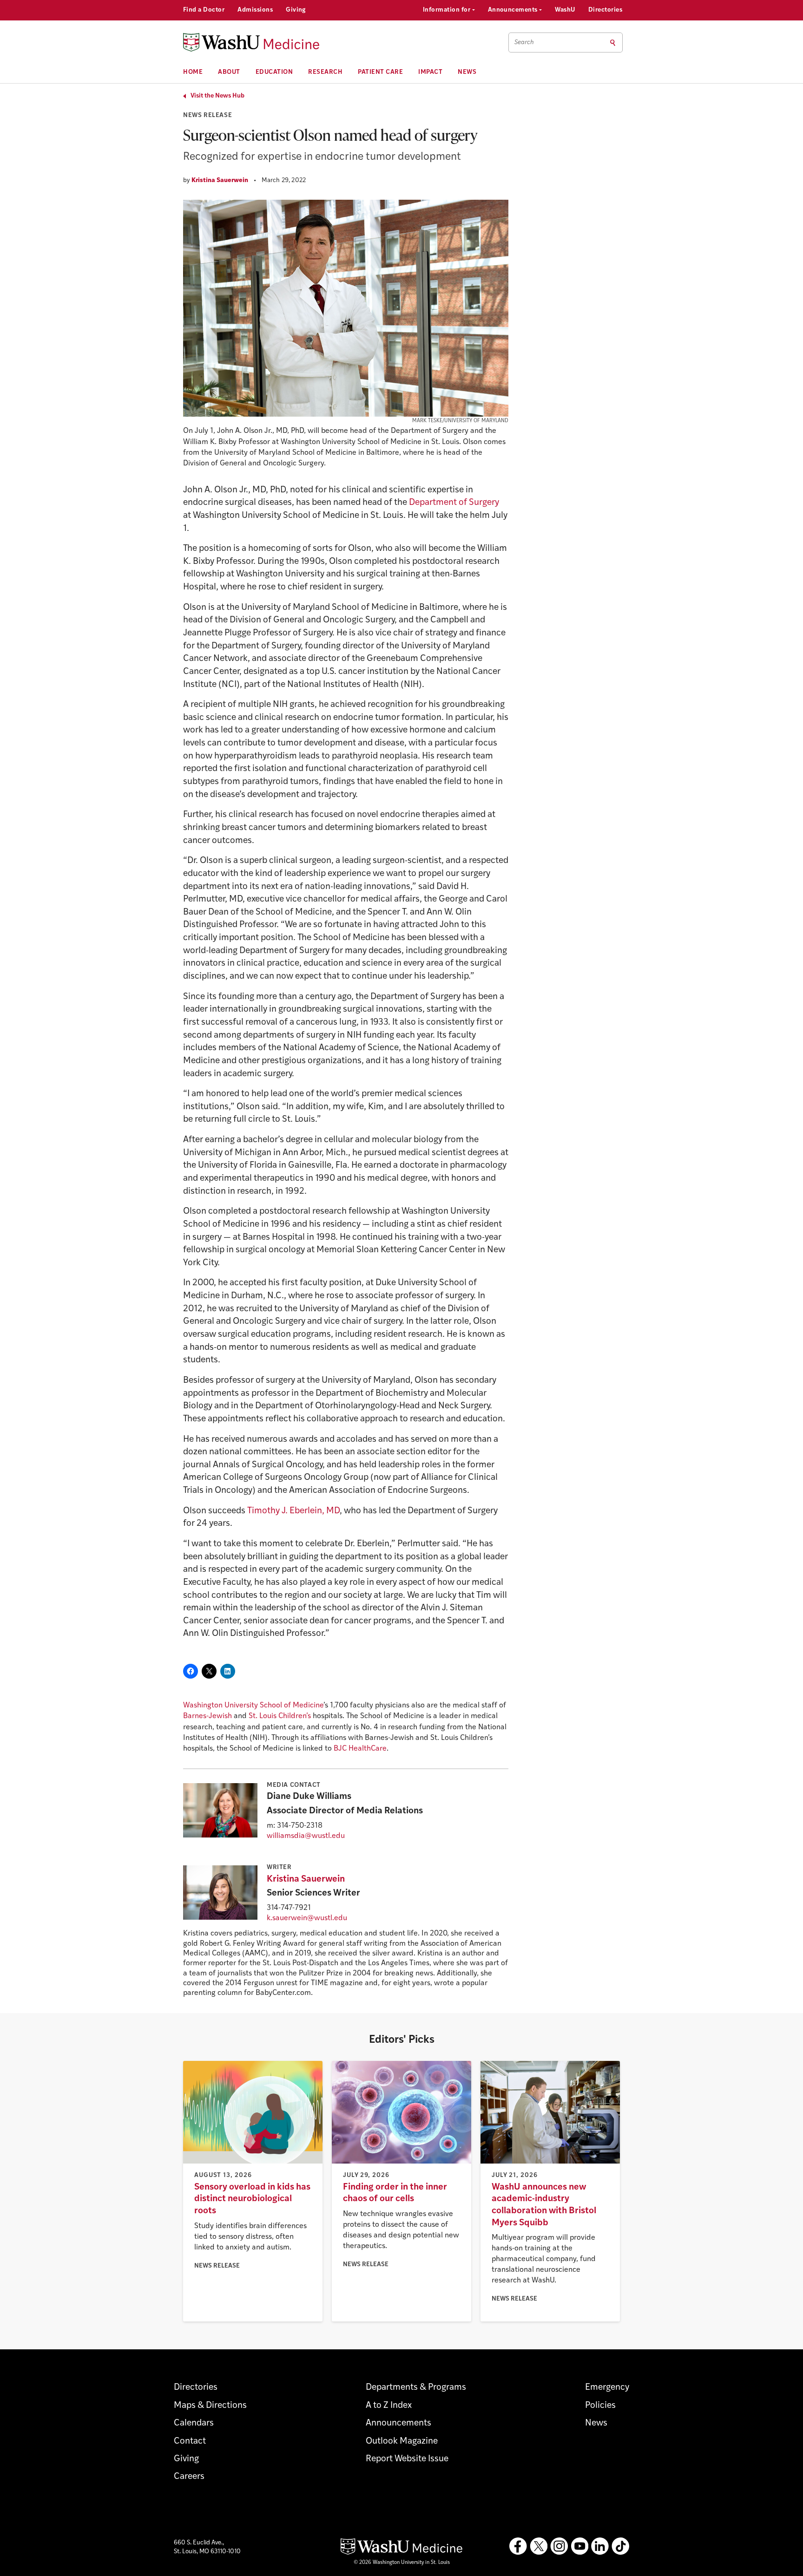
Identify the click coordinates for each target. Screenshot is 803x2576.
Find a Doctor (204, 10)
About (229, 72)
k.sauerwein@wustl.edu (307, 1918)
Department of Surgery (454, 503)
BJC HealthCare (360, 1749)
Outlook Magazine (402, 2442)
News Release (207, 115)
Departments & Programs (416, 2388)
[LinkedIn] (600, 2546)
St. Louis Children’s (280, 1716)
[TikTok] (620, 2546)
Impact (430, 72)
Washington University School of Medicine (253, 1706)
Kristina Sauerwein (220, 180)
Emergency (607, 2388)
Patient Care (380, 72)
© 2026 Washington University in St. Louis (402, 2563)
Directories (605, 10)
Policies (600, 2406)
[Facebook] (518, 2546)
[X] (539, 2546)
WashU (565, 10)
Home (193, 72)
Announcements (514, 10)
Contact (190, 2442)
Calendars (194, 2423)
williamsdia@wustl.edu (306, 1836)
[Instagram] (559, 2546)
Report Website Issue (407, 2459)
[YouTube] (579, 2546)
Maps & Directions (210, 2406)
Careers (189, 2477)
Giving (296, 10)
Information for (448, 10)
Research (325, 72)
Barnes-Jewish (207, 1716)
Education (274, 72)
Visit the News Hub (217, 96)
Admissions (255, 10)
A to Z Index (389, 2406)
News (467, 72)
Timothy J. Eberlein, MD (293, 1511)
